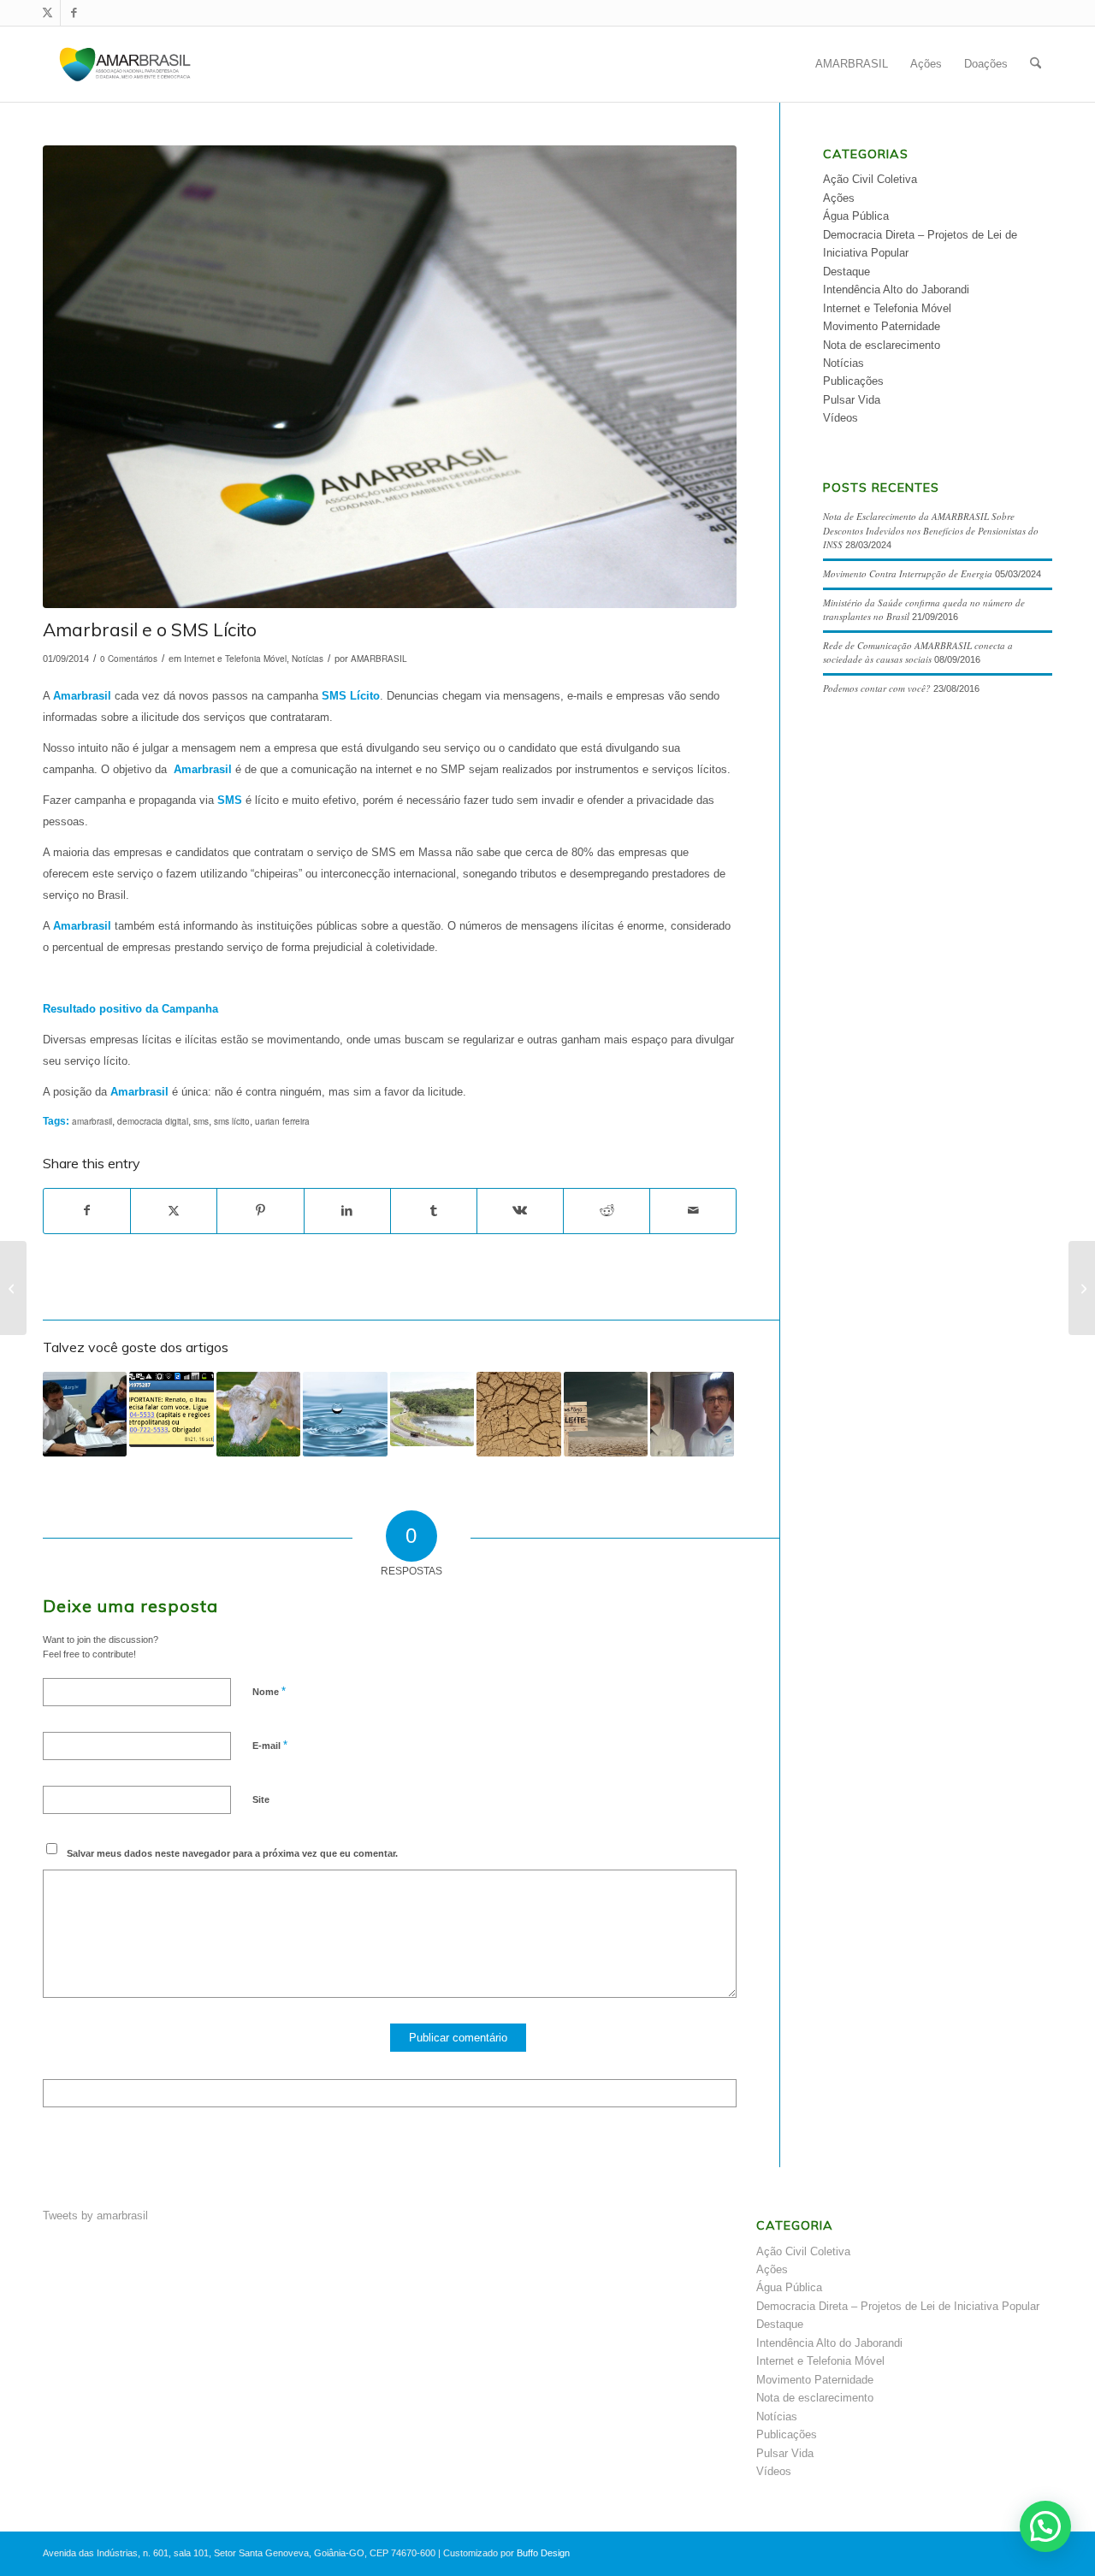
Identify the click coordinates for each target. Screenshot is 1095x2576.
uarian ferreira (282, 1121)
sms (201, 1121)
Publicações (853, 381)
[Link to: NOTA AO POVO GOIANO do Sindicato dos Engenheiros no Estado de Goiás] (606, 1414)
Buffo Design (543, 2553)
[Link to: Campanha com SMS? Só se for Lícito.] (85, 1414)
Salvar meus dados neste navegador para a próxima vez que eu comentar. (232, 1853)
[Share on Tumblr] (434, 1211)
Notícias (308, 659)
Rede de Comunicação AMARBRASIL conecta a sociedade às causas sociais (918, 653)
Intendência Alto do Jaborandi (896, 290)
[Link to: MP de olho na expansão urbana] (432, 1409)
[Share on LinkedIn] (347, 1211)
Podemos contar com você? (877, 688)
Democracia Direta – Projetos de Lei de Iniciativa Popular (898, 2306)
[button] (1045, 2526)
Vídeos (840, 418)
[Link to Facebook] (74, 13)
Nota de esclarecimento (882, 345)
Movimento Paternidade (882, 326)
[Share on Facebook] (87, 1211)
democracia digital (153, 1121)
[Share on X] (174, 1211)
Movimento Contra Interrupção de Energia (908, 573)
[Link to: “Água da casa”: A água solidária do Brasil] (345, 1414)
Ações (839, 198)
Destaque (846, 272)
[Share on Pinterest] (260, 1211)
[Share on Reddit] (607, 1211)
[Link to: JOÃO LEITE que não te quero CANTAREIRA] (518, 1414)
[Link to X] (47, 13)
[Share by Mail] (693, 1211)
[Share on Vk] (520, 1211)
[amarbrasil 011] (390, 377)
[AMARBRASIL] (125, 64)
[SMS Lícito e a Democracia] (1082, 1288)
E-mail (270, 1745)
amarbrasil (92, 1121)
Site (261, 1799)
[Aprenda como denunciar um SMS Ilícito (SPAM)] (13, 1288)
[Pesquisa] (1036, 64)
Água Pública (856, 216)
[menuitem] (852, 64)
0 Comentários (129, 659)
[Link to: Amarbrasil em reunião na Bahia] (692, 1414)
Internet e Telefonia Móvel (235, 659)
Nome (269, 1691)
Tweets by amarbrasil (95, 2216)
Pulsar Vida (852, 400)
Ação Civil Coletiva (870, 179)
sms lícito (232, 1121)
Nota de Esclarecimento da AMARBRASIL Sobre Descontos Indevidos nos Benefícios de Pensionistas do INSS (931, 530)
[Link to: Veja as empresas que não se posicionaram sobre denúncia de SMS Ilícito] (171, 1409)
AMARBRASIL (379, 659)
